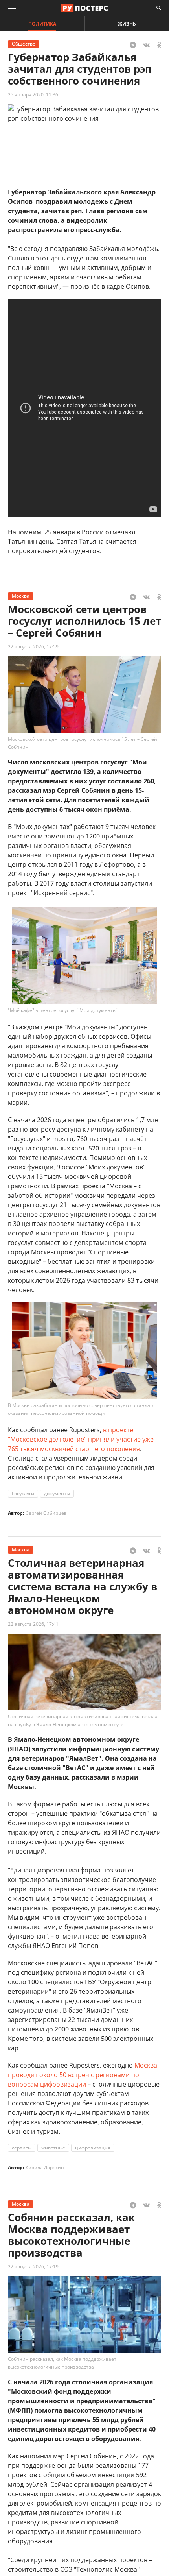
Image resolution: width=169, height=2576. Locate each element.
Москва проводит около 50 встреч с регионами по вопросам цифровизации (83, 2075)
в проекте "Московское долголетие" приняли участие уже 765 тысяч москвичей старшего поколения (81, 1439)
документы (57, 1493)
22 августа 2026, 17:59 (33, 647)
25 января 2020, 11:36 (33, 95)
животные (53, 2148)
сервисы (22, 2148)
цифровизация (93, 2148)
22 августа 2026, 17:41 (33, 1624)
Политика (42, 24)
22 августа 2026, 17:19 (33, 2267)
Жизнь (127, 24)
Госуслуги (23, 1493)
